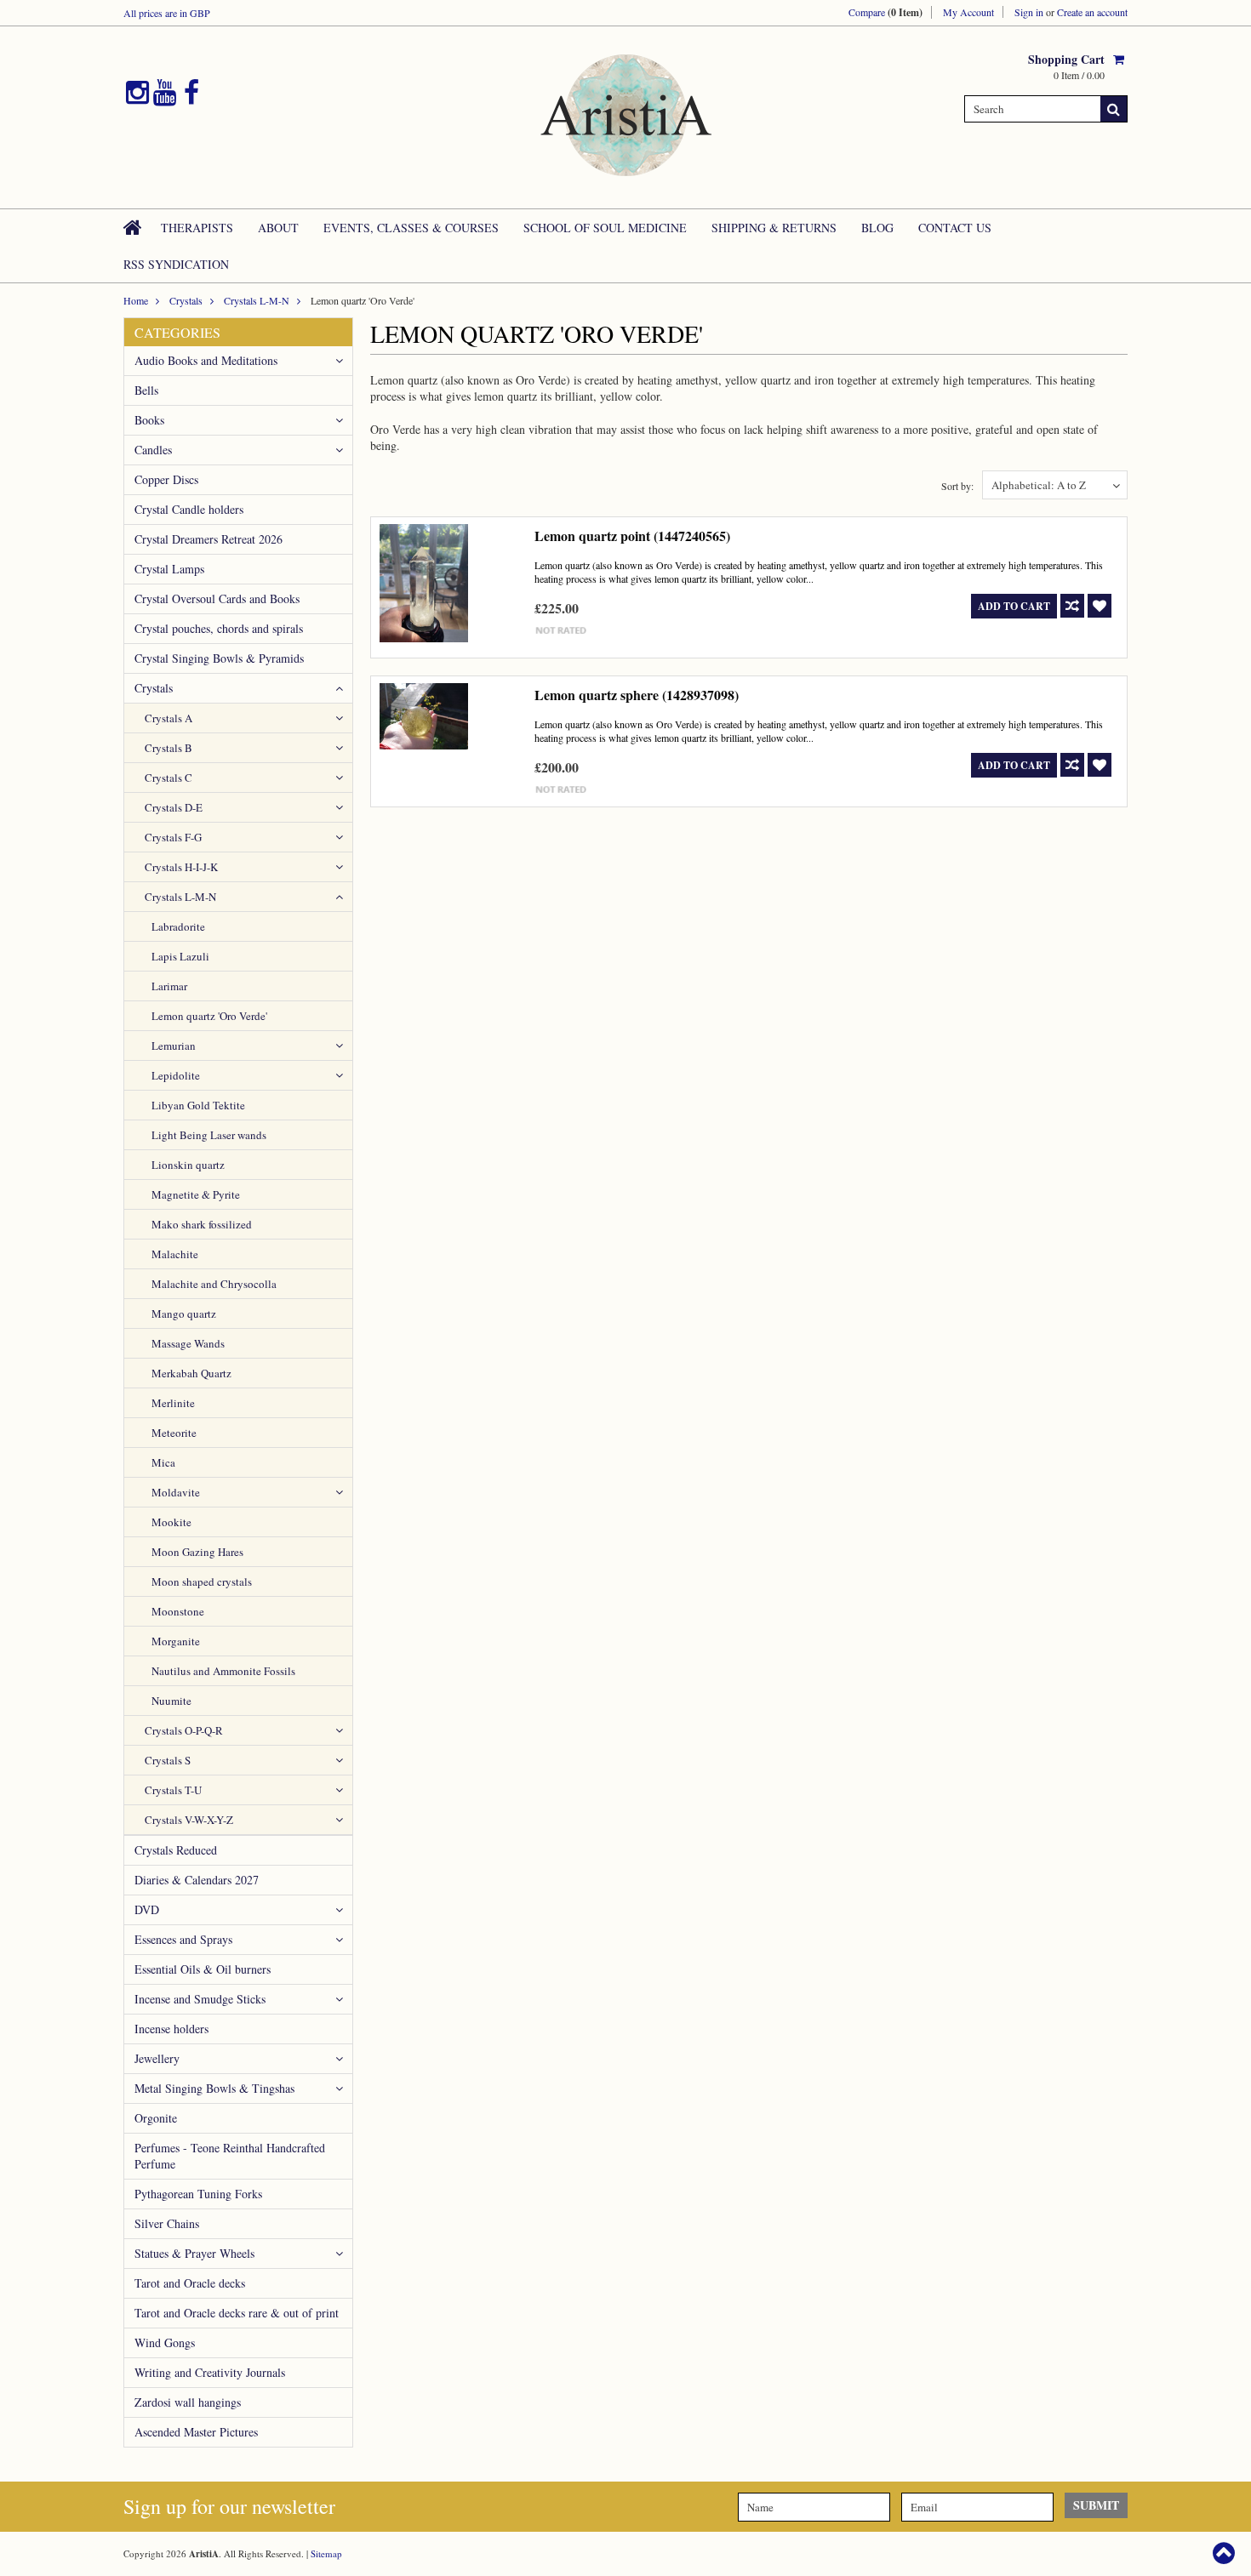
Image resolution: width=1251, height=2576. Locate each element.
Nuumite (171, 1701)
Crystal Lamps (169, 569)
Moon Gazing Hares (197, 1552)
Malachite (175, 1254)
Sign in (1029, 12)
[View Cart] (1120, 59)
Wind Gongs (165, 2342)
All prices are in (167, 13)
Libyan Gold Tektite (198, 1105)
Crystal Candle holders (189, 509)
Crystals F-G (173, 837)
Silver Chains (167, 2223)
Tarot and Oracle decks (190, 2283)
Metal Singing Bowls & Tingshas (214, 2088)
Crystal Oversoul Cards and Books (217, 598)
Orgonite (156, 2118)
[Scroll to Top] (1225, 2553)
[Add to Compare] (1072, 606)
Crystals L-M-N (257, 300)
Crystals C (169, 778)
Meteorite (174, 1433)
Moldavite (176, 1492)
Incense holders (171, 2029)
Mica (163, 1462)
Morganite (176, 1641)
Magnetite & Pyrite (196, 1194)
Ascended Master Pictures (196, 2432)
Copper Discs (166, 479)
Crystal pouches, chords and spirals (219, 628)
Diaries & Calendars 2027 (197, 1880)
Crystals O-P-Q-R (184, 1730)
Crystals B (169, 748)
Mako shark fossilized (202, 1224)
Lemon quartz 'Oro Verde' (209, 1016)
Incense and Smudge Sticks (200, 1999)
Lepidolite (176, 1075)
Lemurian (174, 1046)
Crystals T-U (173, 1790)
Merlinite (173, 1403)
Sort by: (957, 486)
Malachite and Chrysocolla (214, 1284)
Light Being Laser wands (209, 1135)
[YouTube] (165, 93)
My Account (968, 12)
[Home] (134, 227)
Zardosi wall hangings (188, 2402)
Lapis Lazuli (180, 956)
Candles (153, 450)
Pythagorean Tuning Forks (198, 2194)
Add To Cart (1014, 606)
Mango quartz (184, 1314)
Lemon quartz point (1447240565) (632, 536)
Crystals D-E (174, 807)
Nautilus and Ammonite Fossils (223, 1671)
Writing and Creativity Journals (210, 2372)
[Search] (1114, 109)
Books (149, 420)
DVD (147, 1909)
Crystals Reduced (176, 1850)
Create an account (1092, 12)
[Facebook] (191, 93)
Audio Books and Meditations (206, 360)
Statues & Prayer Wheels (194, 2253)
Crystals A (169, 718)
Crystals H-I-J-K (181, 867)
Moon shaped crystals (202, 1582)
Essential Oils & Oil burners (203, 1969)
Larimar (169, 986)
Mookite (171, 1522)
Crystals (186, 300)
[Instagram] (137, 93)
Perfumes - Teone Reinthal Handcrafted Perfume (230, 2156)
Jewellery (157, 2058)
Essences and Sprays (183, 1939)
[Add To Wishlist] (1100, 606)
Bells (146, 390)
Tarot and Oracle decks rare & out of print (237, 2313)
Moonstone (178, 1611)
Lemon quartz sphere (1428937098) (637, 695)
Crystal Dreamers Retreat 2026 (208, 539)
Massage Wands (188, 1343)
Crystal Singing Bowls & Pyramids (219, 658)
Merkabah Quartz (191, 1373)
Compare (885, 12)
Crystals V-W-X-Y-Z (189, 1820)
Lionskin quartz (188, 1165)
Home (136, 300)
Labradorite (178, 926)
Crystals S (168, 1760)
